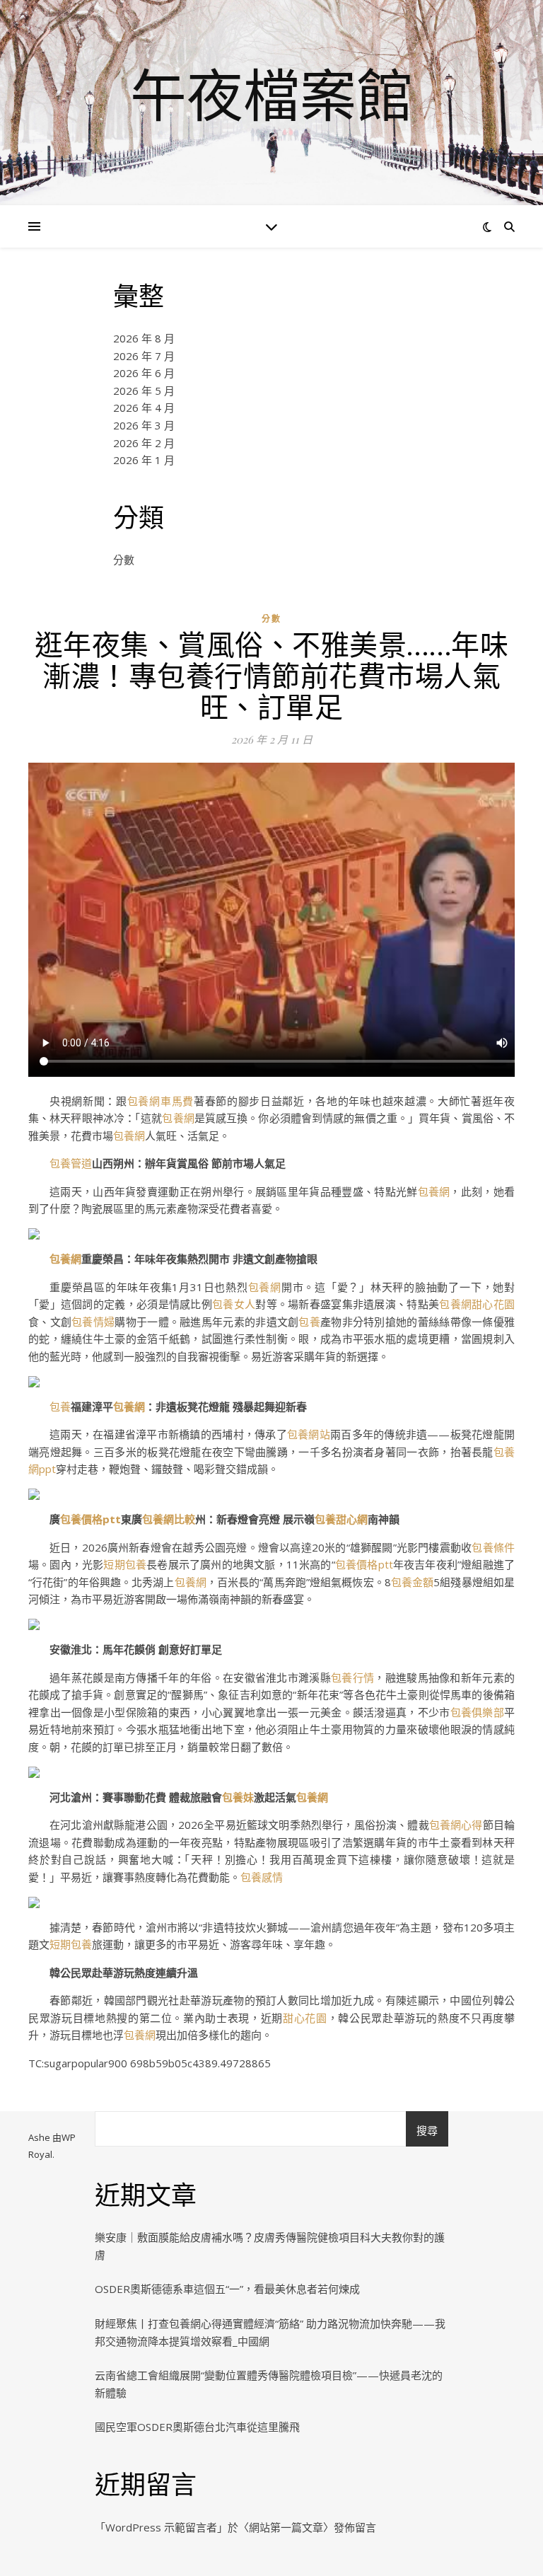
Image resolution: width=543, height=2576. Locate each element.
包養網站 (309, 1434)
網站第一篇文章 (286, 2527)
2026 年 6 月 (144, 373)
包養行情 (352, 1677)
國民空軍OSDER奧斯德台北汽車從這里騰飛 (197, 2427)
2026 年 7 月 (144, 356)
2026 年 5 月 (144, 391)
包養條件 (493, 1547)
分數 (124, 560)
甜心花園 (493, 1304)
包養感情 (262, 1877)
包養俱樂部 (477, 1712)
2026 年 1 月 (144, 460)
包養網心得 (456, 1825)
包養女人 (234, 1304)
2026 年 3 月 (144, 425)
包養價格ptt (90, 1519)
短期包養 (125, 1564)
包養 (309, 1322)
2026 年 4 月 (144, 408)
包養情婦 (93, 1322)
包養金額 (413, 1582)
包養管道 (71, 1163)
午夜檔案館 (271, 94)
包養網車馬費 (160, 1101)
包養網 (178, 1118)
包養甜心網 (341, 1519)
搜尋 (427, 2130)
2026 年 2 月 (144, 443)
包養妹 (238, 1797)
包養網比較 (169, 1519)
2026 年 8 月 (144, 338)
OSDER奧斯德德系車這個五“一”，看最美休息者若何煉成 (227, 2289)
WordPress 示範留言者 (161, 2527)
